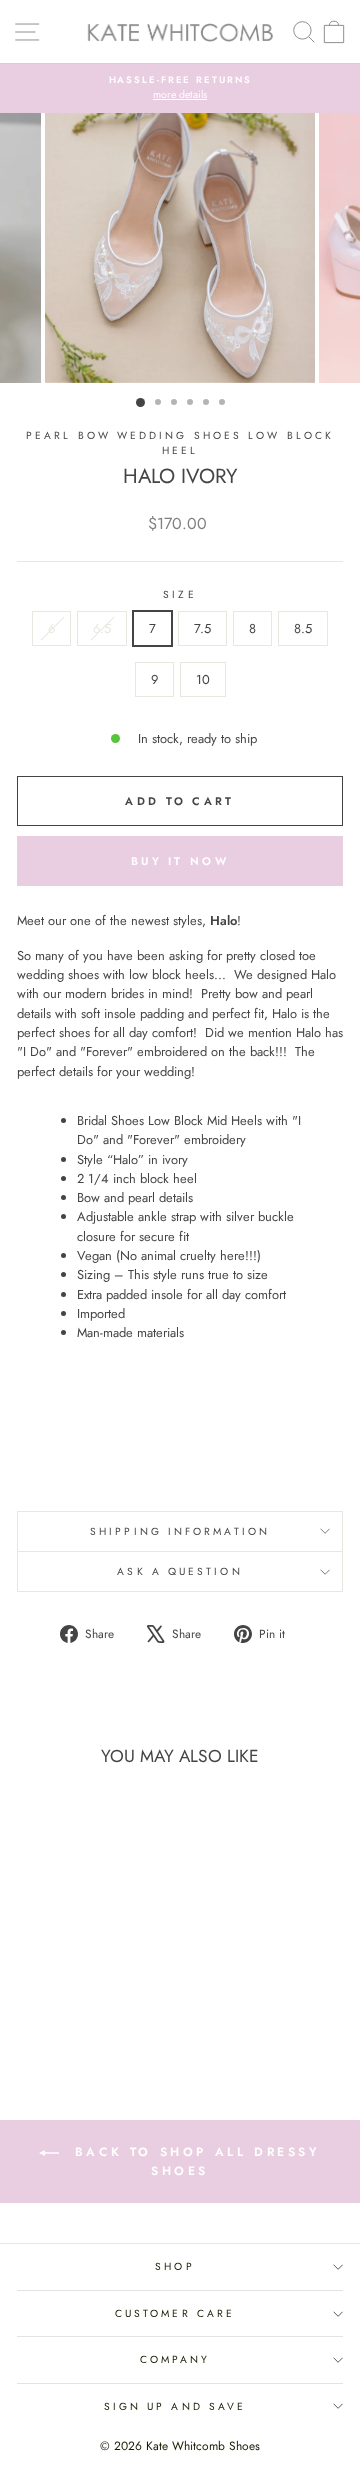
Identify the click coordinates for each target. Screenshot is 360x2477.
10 (203, 679)
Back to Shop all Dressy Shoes (193, 2161)
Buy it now (180, 861)
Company (175, 2359)
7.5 (202, 628)
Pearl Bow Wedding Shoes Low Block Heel (180, 443)
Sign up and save (175, 2406)
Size (179, 594)
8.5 (303, 628)
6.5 (102, 628)
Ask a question (179, 1571)
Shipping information (180, 1531)
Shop (174, 2266)
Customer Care (175, 2313)
